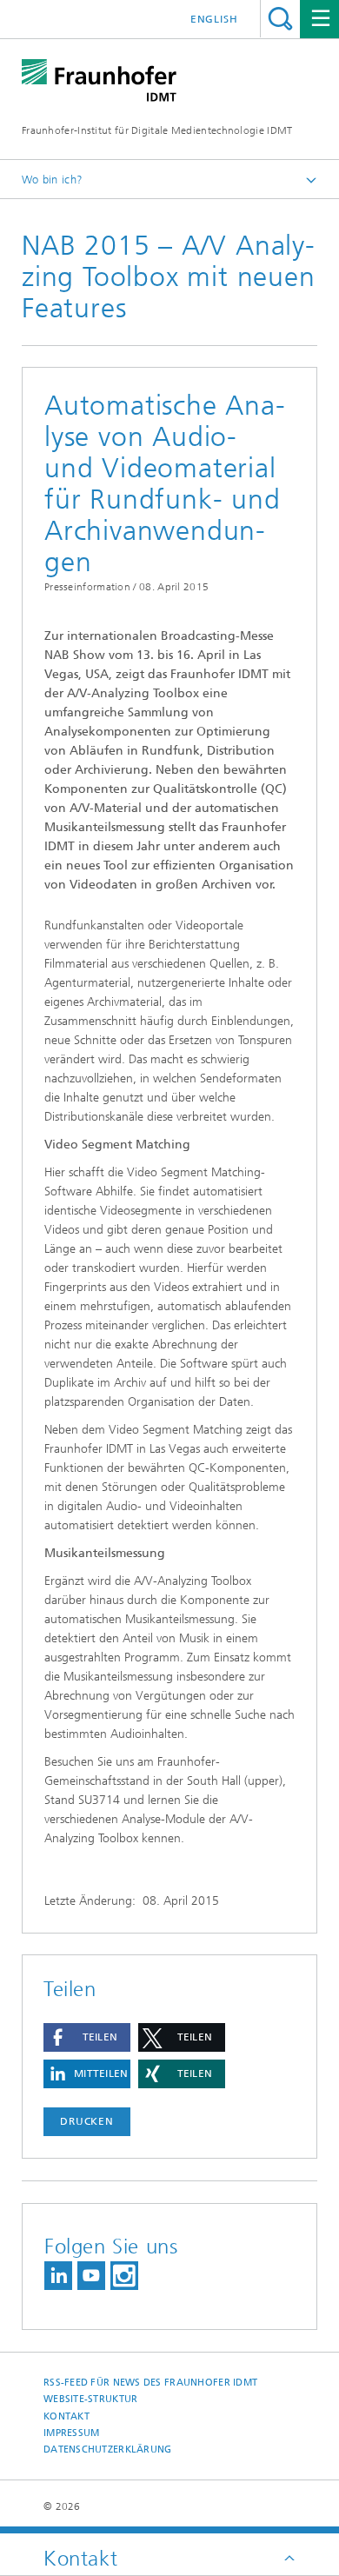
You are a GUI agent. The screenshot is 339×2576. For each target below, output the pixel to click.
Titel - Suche (280, 19)
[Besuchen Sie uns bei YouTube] (91, 2276)
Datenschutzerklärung (108, 2450)
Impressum (71, 2433)
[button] (87, 2037)
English (214, 19)
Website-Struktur (90, 2399)
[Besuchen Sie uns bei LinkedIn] (58, 2276)
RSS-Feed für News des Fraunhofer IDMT (150, 2383)
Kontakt (66, 2416)
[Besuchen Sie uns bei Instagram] (124, 2276)
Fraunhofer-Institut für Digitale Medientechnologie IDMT (157, 130)
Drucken (87, 2121)
